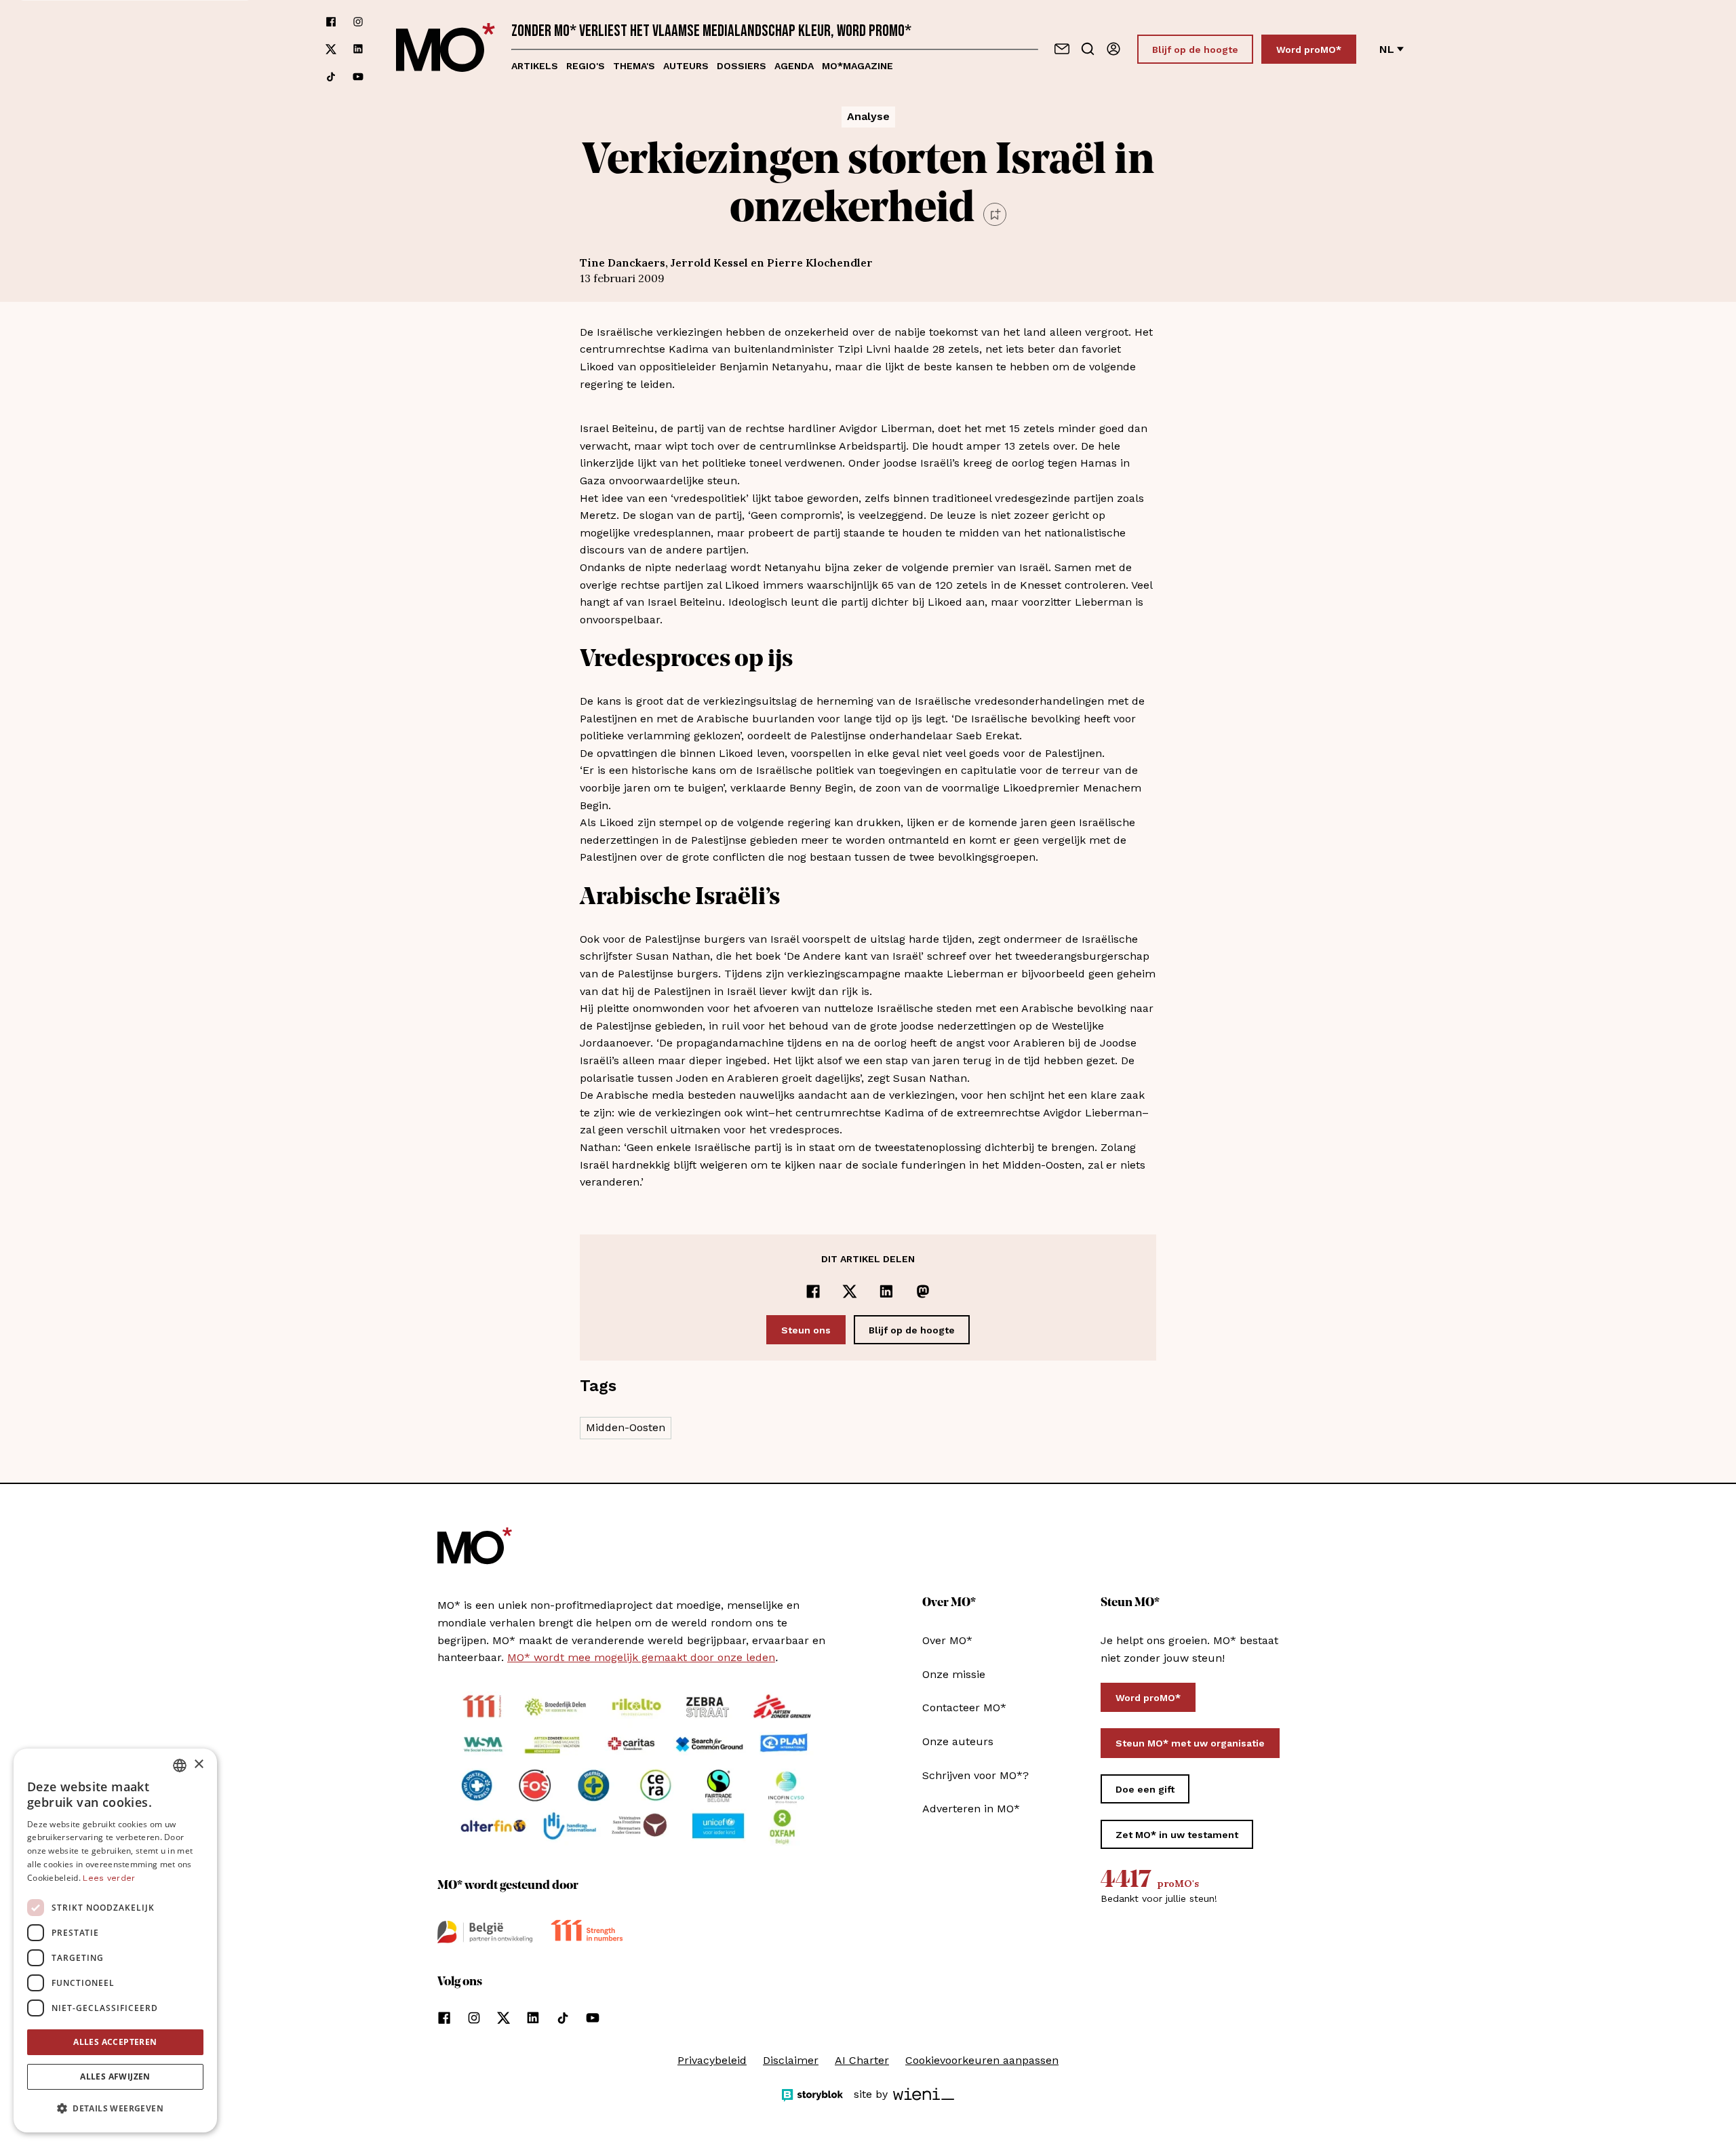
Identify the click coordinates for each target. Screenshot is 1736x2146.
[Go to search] (1088, 49)
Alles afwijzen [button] (115, 2076)
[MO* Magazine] (446, 49)
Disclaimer (791, 2060)
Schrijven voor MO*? (975, 1775)
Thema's (634, 66)
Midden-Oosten (626, 1427)
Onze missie (954, 1674)
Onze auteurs (958, 1741)
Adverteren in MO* (971, 1809)
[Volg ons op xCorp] (331, 49)
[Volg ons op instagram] (358, 22)
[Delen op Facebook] (813, 1291)
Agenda (794, 66)
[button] (115, 2109)
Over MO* (947, 1640)
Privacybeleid (712, 2060)
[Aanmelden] (1113, 49)
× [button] (198, 1764)
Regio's (586, 66)
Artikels (535, 66)
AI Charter (862, 2060)
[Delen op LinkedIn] (886, 1291)
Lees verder (109, 1878)
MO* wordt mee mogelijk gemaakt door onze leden (641, 1657)
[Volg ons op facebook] (331, 22)
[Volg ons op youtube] (358, 77)
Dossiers (742, 66)
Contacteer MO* (964, 1708)
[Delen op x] (850, 1291)
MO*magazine (857, 66)
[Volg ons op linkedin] (358, 49)
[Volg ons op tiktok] (331, 77)
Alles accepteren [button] (115, 2042)
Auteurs (686, 66)
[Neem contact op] (1062, 49)
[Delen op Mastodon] (923, 1291)
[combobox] (180, 1765)
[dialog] (115, 1940)
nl (1387, 49)
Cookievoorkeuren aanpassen (982, 2060)
